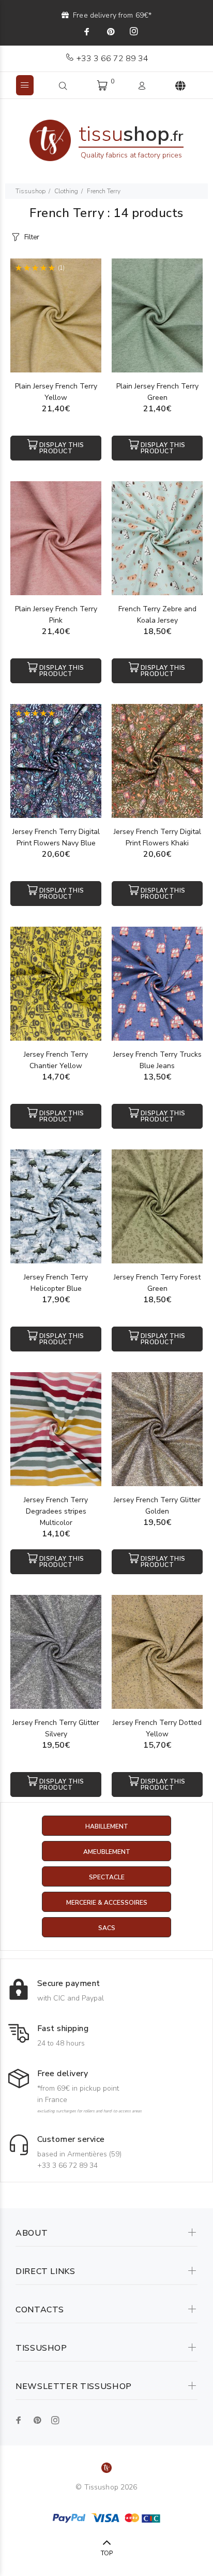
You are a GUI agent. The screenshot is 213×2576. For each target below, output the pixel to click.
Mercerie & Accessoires (107, 1903)
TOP (107, 2553)
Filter (32, 237)
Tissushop (31, 191)
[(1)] (56, 315)
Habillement (107, 1826)
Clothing (66, 191)
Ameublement (107, 1852)
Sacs (107, 1928)
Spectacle (107, 1877)
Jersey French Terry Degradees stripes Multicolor (56, 1511)
